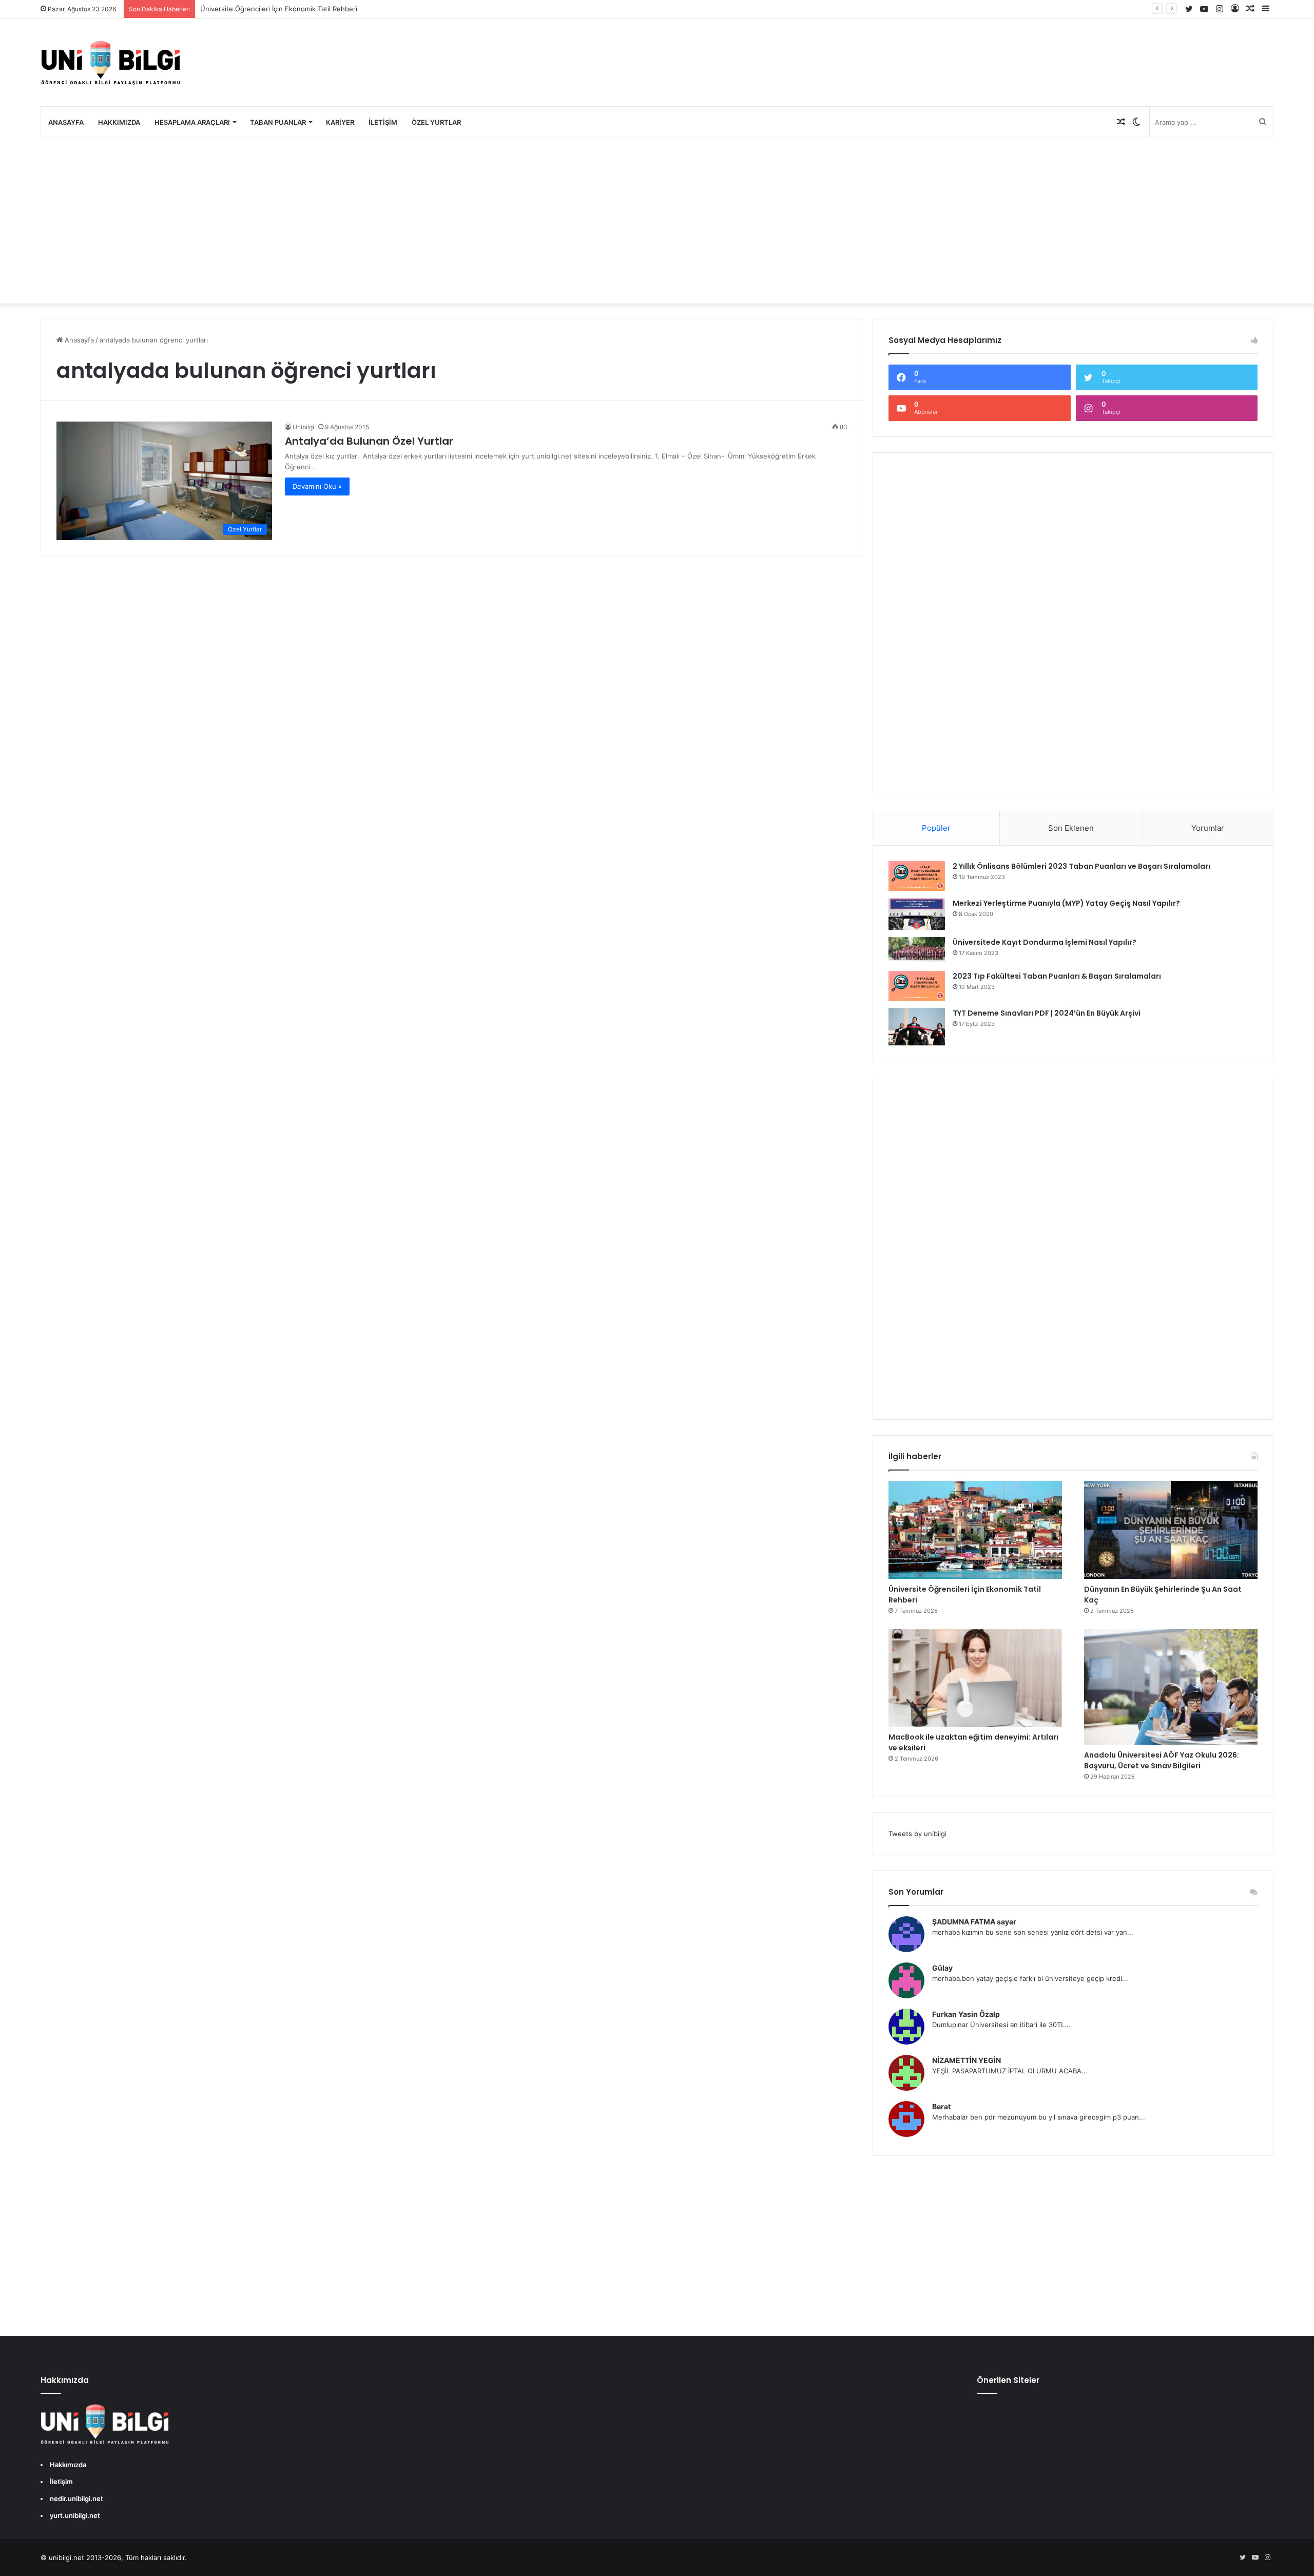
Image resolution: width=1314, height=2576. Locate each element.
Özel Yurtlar (436, 122)
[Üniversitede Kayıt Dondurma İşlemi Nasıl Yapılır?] (917, 950)
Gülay (942, 1968)
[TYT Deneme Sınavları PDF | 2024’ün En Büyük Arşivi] (917, 1027)
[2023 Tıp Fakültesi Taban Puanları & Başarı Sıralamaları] (917, 986)
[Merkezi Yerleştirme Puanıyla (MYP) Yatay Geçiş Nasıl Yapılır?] (917, 914)
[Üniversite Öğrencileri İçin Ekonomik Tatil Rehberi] (975, 1530)
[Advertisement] (657, 221)
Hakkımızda (119, 122)
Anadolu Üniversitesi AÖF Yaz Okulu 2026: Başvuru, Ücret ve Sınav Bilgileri (1162, 1760)
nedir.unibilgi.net (76, 2498)
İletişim (383, 122)
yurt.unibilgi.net (75, 2515)
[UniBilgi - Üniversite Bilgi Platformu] (110, 63)
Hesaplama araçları (192, 122)
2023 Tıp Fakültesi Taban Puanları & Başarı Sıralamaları (1057, 976)
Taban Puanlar (278, 122)
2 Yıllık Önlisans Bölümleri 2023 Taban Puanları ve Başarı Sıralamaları (1081, 866)
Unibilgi (303, 427)
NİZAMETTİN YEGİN (967, 2060)
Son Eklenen (1071, 828)
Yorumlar (1208, 828)
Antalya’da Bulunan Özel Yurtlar (369, 441)
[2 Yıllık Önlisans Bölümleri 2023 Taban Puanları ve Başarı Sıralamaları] (917, 876)
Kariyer (340, 122)
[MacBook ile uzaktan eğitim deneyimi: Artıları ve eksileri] (975, 1678)
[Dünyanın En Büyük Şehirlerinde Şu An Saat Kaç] (1171, 1530)
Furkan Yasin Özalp (966, 2014)
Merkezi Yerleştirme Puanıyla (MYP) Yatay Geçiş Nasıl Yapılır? (1066, 903)
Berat (941, 2106)
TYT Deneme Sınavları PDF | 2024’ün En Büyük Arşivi (1047, 1013)
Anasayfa (66, 122)
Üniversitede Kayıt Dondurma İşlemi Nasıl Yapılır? (1045, 942)
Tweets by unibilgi (917, 1834)
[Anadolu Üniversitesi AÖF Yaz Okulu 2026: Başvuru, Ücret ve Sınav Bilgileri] (1171, 1687)
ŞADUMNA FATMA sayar (974, 1922)
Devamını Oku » (317, 486)
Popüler (936, 828)
